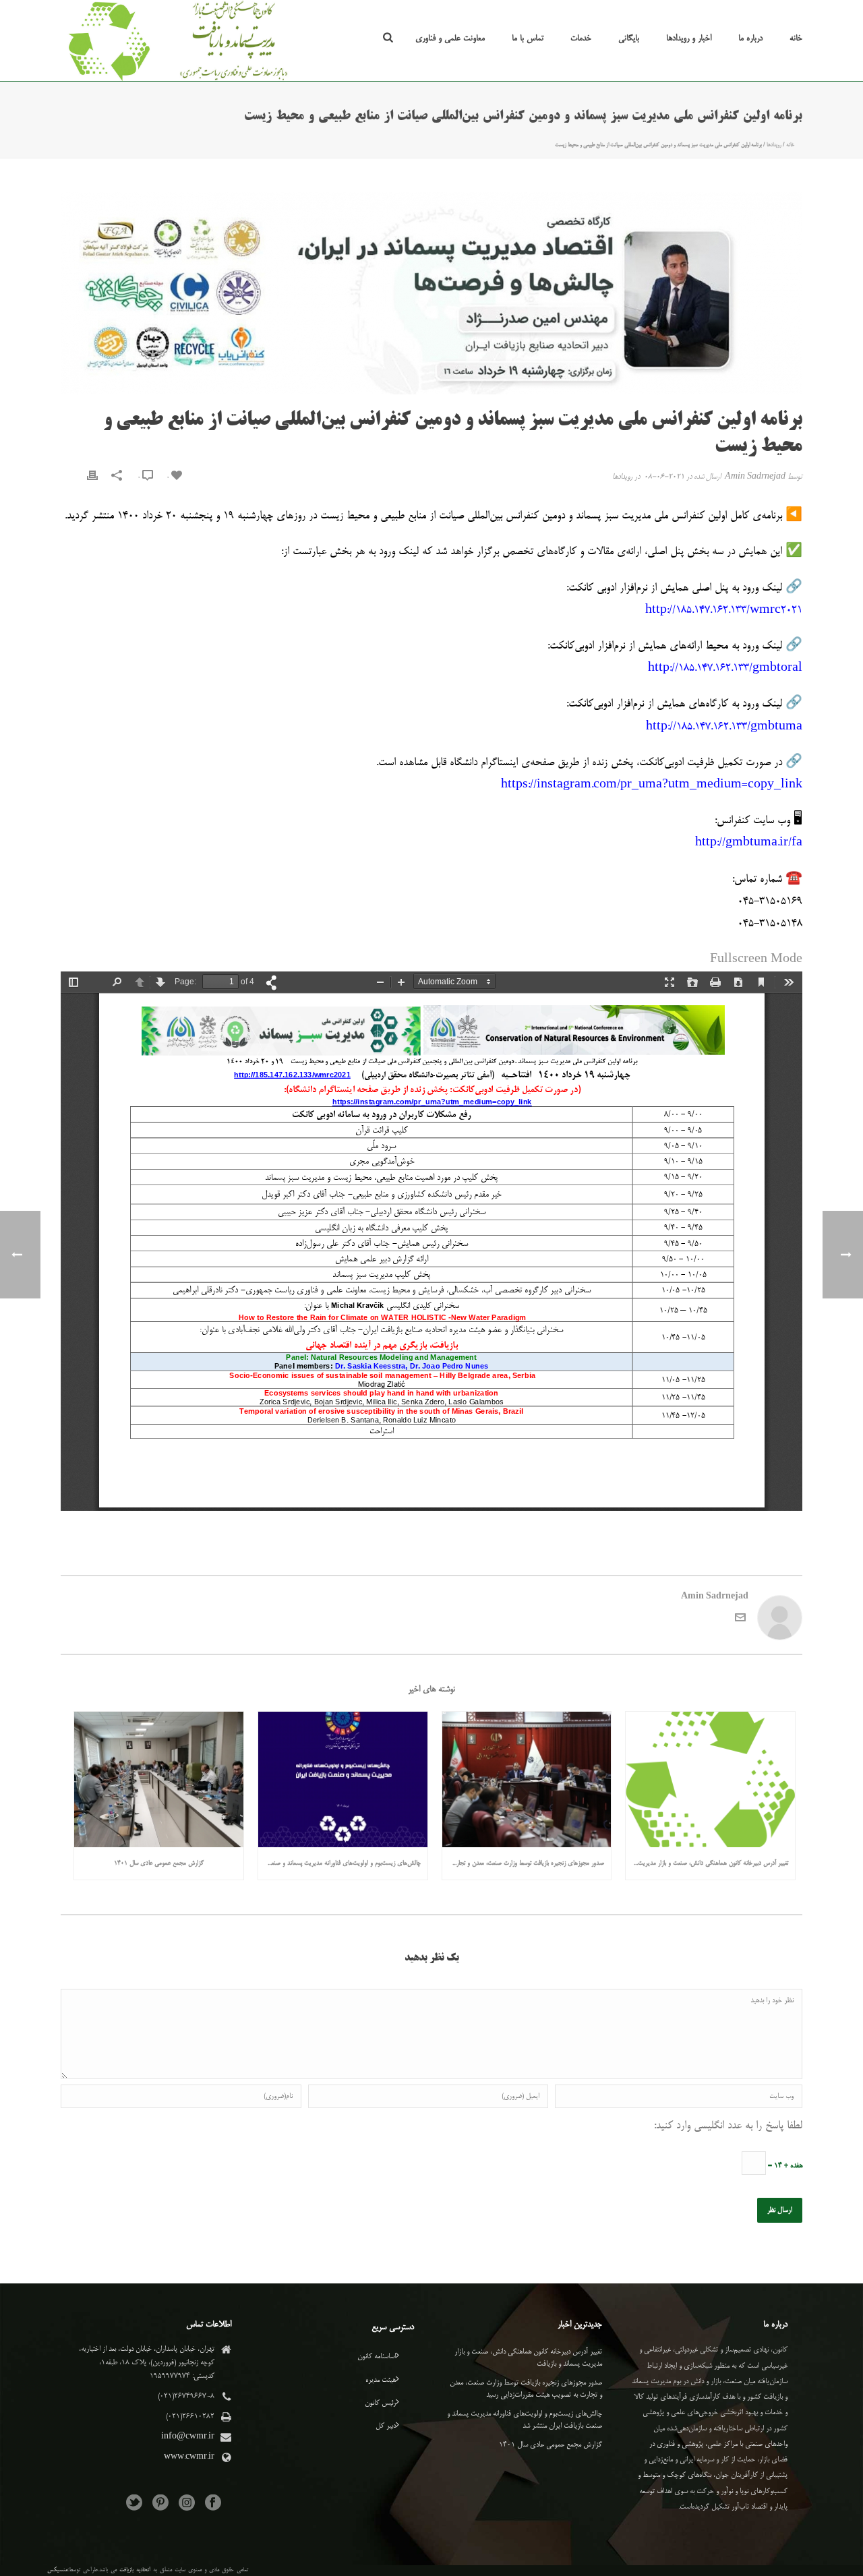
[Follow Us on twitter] (134, 2504)
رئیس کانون (380, 2403)
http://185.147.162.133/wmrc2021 (724, 611)
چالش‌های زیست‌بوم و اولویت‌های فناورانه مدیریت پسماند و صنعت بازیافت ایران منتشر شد (339, 1863)
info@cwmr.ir (188, 2437)
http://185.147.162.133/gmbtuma (724, 727)
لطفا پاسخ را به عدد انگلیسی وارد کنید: (728, 2126)
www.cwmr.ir (189, 2457)
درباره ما (750, 38)
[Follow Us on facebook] (213, 2504)
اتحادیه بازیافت (135, 2570)
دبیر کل (386, 2426)
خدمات (581, 38)
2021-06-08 (664, 477)
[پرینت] (92, 478)
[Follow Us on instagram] (187, 2504)
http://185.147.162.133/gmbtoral (725, 669)
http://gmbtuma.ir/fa (749, 843)
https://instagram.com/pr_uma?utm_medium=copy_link (652, 785)
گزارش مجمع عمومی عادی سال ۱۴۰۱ (159, 1863)
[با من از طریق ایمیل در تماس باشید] (740, 1621)
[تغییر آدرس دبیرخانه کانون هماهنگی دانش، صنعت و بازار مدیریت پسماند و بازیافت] (710, 1779)
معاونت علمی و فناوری (450, 38)
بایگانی (629, 38)
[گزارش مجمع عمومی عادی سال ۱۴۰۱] (159, 1779)
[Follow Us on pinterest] (160, 2504)
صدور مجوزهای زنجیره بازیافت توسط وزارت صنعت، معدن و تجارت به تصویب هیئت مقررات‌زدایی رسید (524, 1863)
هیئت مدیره (381, 2380)
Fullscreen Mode (756, 960)
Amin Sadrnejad (755, 477)
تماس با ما (528, 38)
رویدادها (774, 145)
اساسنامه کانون (377, 2357)
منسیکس (57, 2570)
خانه (796, 38)
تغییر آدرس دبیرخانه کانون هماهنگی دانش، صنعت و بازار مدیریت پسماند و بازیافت (707, 1863)
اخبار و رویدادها (689, 38)
